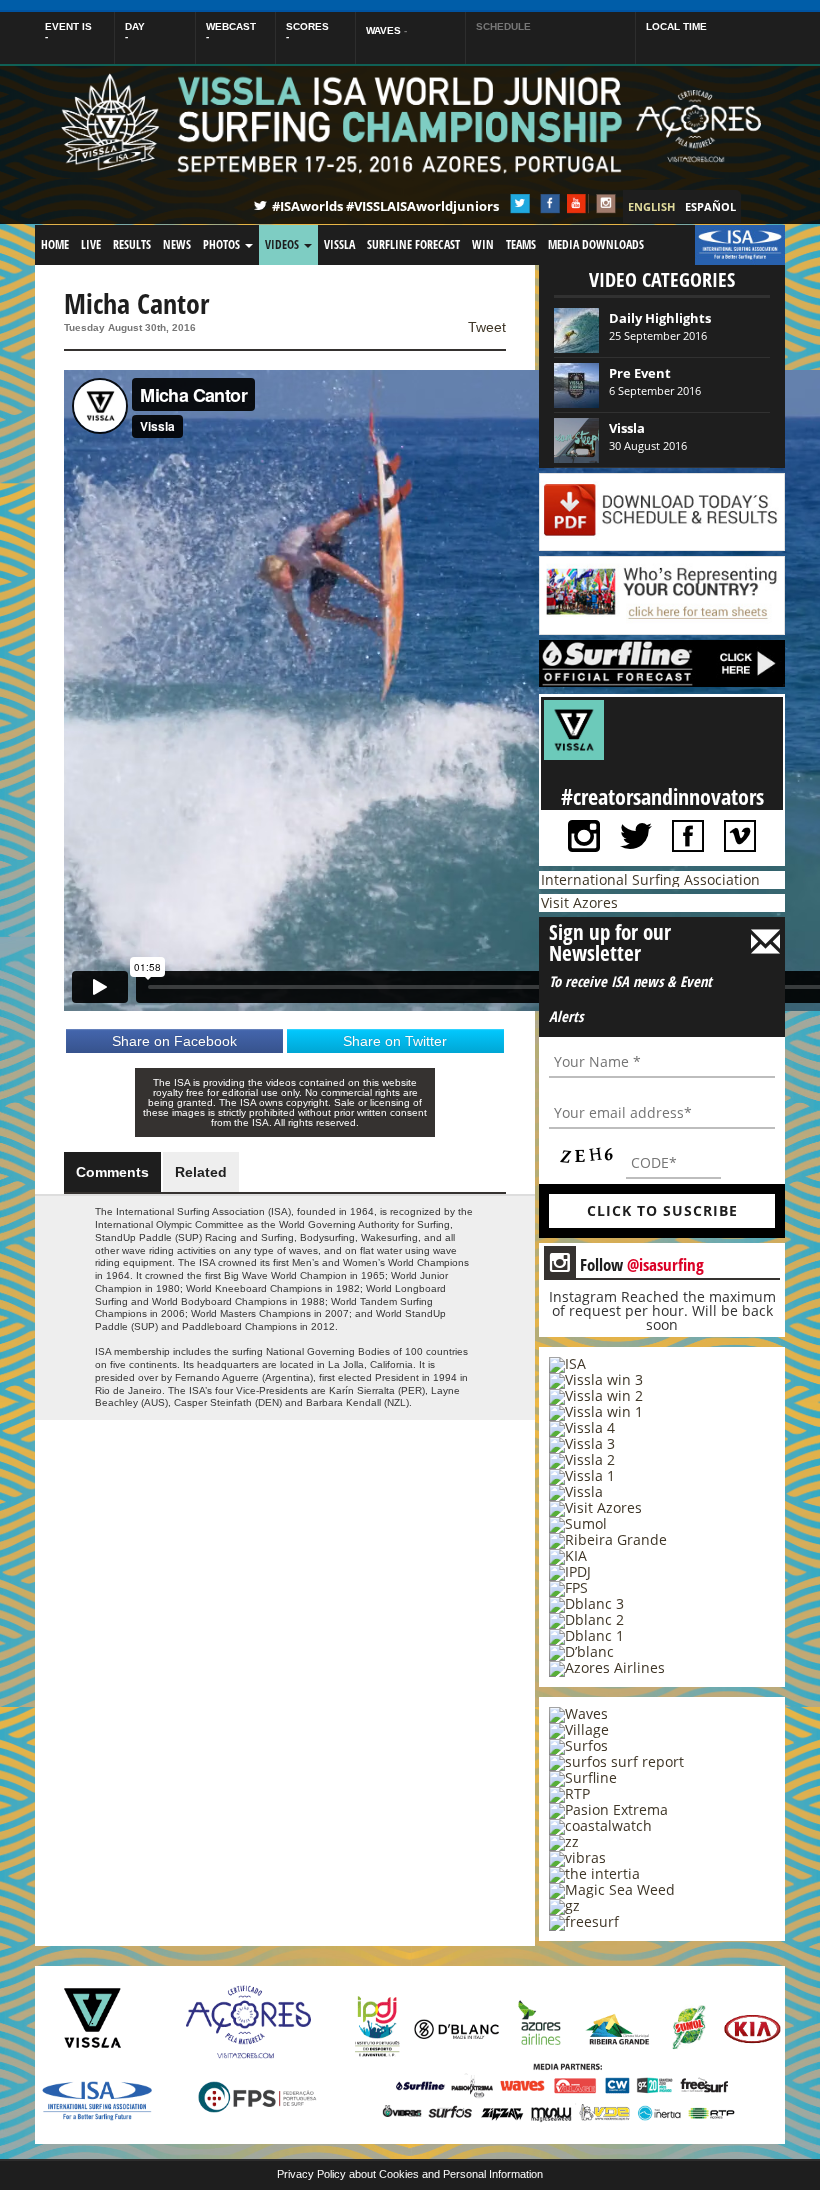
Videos (283, 244)
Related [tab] (201, 1172)
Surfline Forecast (413, 244)
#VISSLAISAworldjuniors (422, 206)
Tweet (487, 327)
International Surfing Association (650, 879)
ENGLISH (651, 206)
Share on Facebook (174, 1041)
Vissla (339, 244)
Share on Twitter (395, 1041)
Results (132, 244)
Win (483, 244)
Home (55, 244)
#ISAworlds (307, 206)
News (177, 244)
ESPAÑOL (710, 206)
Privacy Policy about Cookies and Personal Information (410, 2174)
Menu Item (728, 244)
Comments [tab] (112, 1172)
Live (91, 244)
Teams (521, 244)
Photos (223, 244)
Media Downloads (596, 244)
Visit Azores (579, 902)
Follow (627, 1264)
